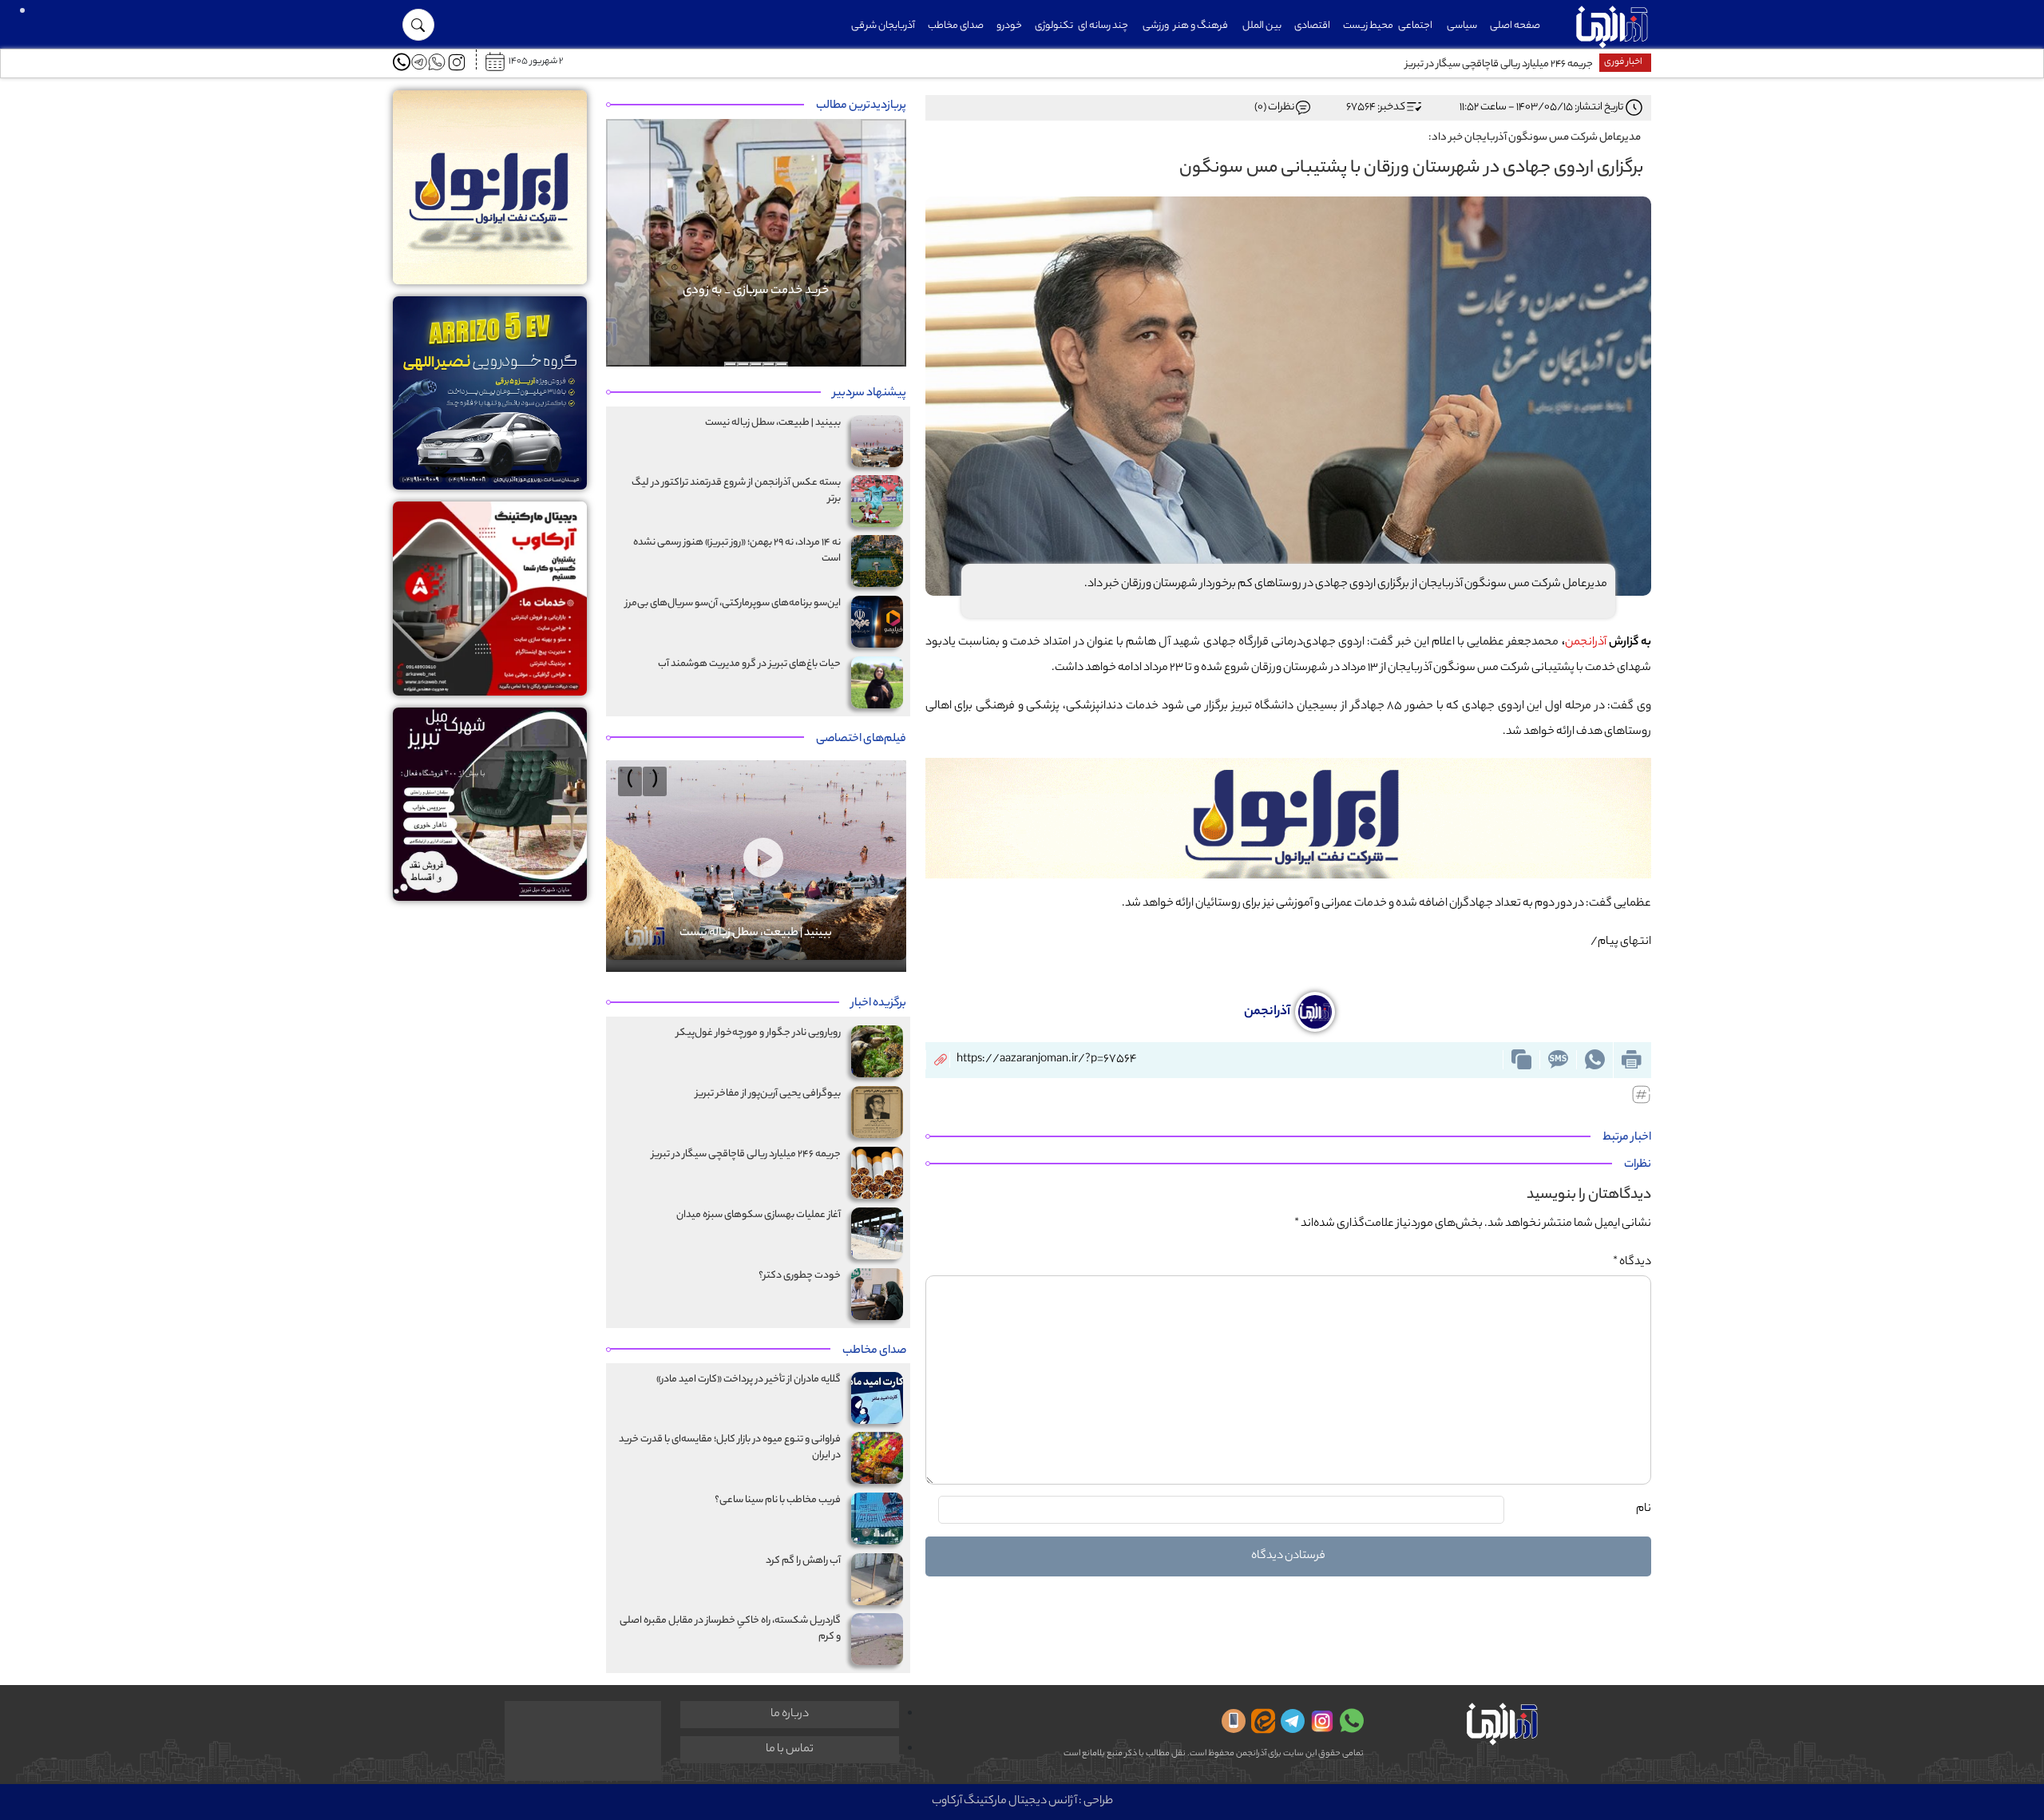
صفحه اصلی (1515, 26)
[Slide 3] (756, 364)
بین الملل (1262, 26)
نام (1644, 1509)
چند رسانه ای (1103, 26)
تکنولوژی (1054, 26)
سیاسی (1462, 26)
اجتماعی (1415, 26)
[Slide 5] (731, 364)
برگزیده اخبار (879, 1004)
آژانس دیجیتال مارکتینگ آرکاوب (1004, 1802)
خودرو (1009, 26)
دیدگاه (1632, 1263)
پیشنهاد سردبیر (869, 394)
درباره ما (790, 1715)
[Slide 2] (769, 364)
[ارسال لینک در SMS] (1558, 1060)
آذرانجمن (1586, 643)
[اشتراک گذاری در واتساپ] (1594, 1060)
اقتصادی (1312, 26)
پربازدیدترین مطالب (861, 106)
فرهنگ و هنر (1201, 26)
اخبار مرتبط (1627, 1138)
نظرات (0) (1274, 107)
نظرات (1638, 1165)
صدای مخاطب (956, 26)
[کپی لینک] (1521, 1060)
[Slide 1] (782, 364)
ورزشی (1156, 26)
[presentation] (655, 781)
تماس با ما (790, 1750)
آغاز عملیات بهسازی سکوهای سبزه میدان (1511, 64)
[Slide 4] (743, 364)
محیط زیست (1368, 26)
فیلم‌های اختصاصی (861, 739)
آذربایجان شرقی (883, 26)
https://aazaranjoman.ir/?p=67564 (1047, 1060)
